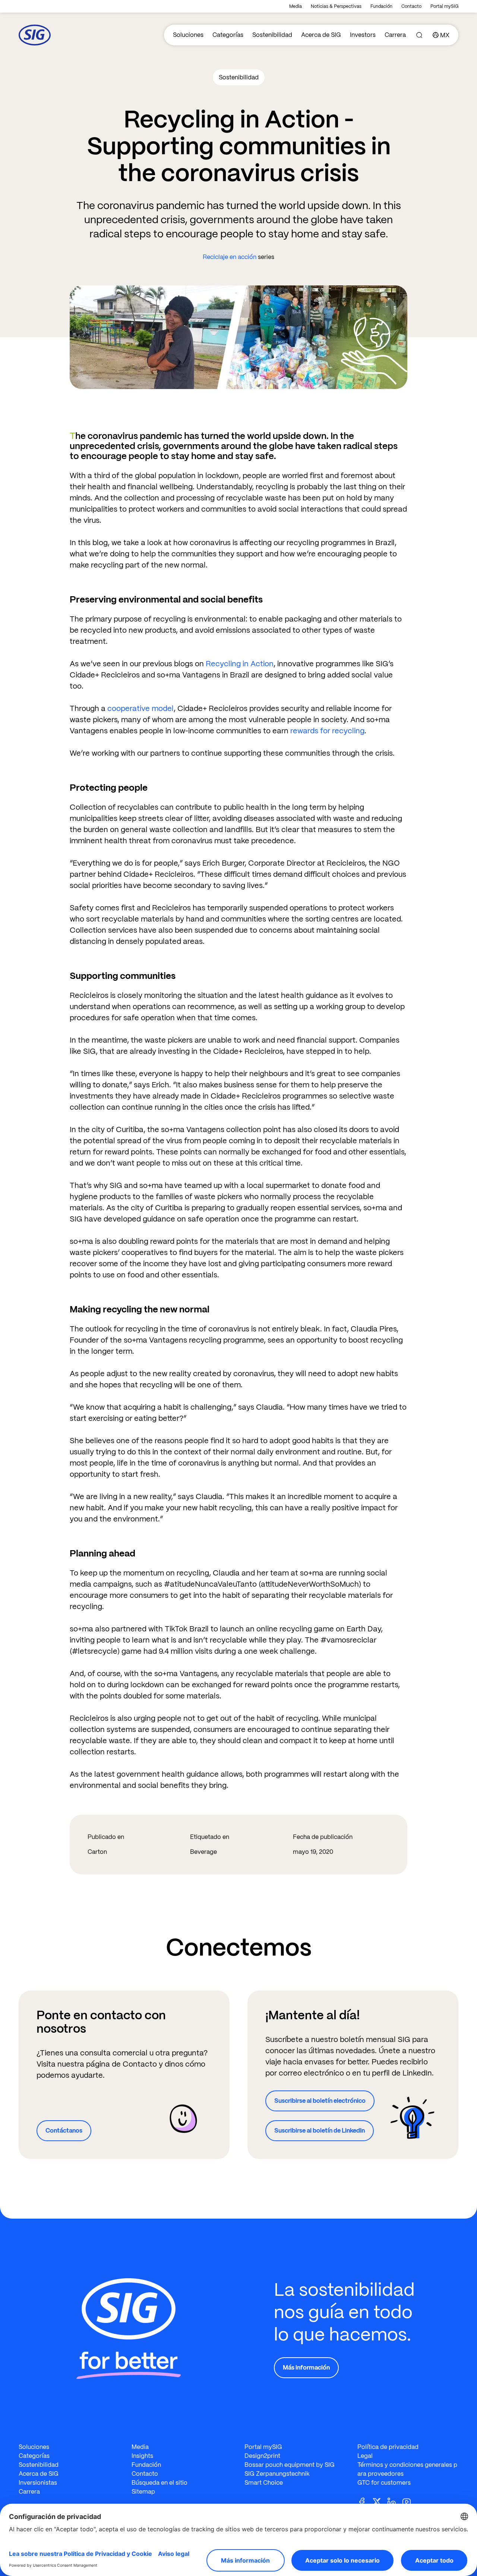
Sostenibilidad (272, 35)
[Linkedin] (395, 2501)
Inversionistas (38, 2483)
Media (296, 6)
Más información (306, 2368)
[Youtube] (410, 2501)
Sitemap (143, 2492)
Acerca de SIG (321, 35)
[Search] (419, 35)
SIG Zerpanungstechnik (277, 2474)
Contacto (411, 6)
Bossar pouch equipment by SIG (290, 2465)
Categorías (228, 35)
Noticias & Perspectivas (336, 6)
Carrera (395, 35)
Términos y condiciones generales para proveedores (407, 2469)
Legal (365, 2456)
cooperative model (140, 708)
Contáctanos (64, 2131)
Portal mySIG (444, 6)
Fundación (381, 6)
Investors (363, 35)
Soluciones (188, 35)
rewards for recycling (327, 731)
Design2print (262, 2456)
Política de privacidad (388, 2447)
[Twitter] (380, 2501)
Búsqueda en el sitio (159, 2483)
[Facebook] (365, 2501)
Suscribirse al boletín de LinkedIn (320, 2131)
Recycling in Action (240, 664)
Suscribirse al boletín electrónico (320, 2101)
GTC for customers (384, 2483)
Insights (142, 2456)
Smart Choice (264, 2483)
